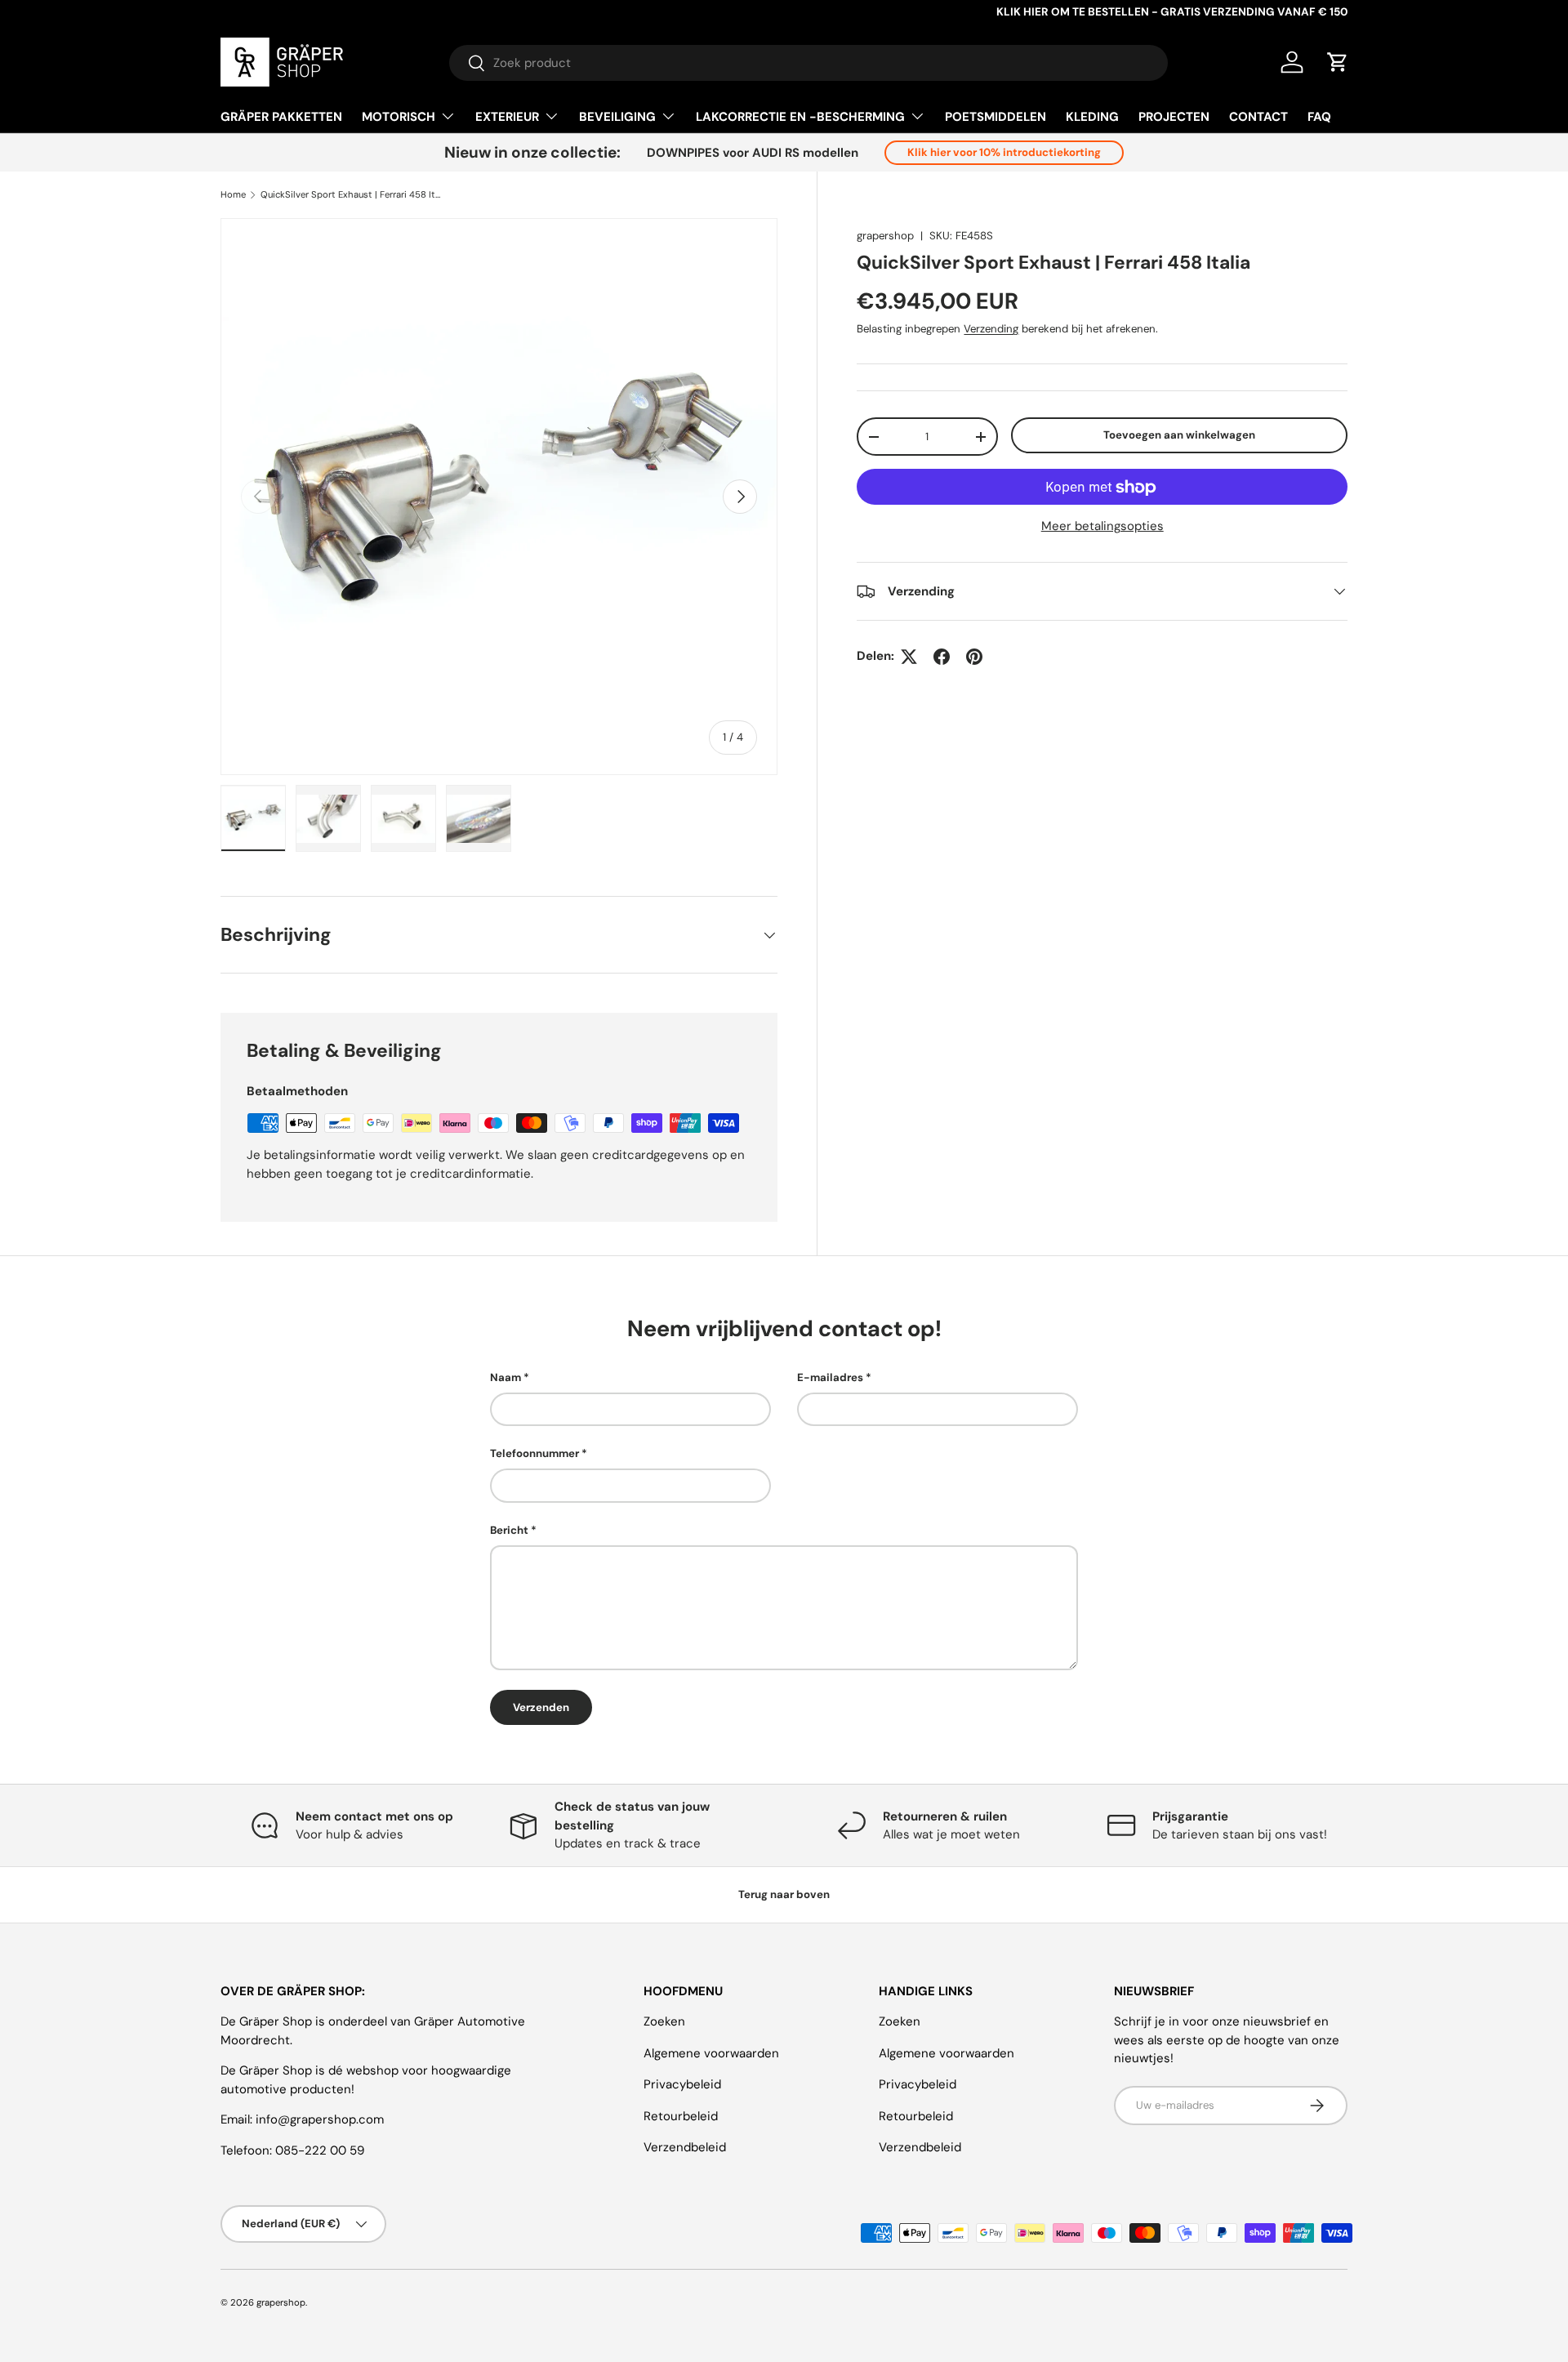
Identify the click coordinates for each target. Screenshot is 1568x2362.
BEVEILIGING (617, 117)
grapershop (885, 236)
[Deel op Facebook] (942, 657)
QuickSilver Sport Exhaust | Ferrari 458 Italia (352, 195)
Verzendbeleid (685, 2147)
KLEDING (1092, 117)
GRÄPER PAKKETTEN (281, 117)
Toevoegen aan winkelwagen (1179, 435)
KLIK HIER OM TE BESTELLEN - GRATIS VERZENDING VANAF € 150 (1172, 12)
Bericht (509, 1530)
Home (233, 195)
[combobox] (808, 63)
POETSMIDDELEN (996, 117)
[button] (1338, 62)
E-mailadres (830, 1377)
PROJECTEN (1174, 117)
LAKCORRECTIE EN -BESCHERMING (800, 117)
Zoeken (664, 2021)
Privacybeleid (682, 2084)
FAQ (1319, 117)
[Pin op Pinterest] (974, 657)
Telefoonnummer (535, 1453)
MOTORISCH (399, 117)
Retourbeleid (681, 2116)
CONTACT (1258, 117)
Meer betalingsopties (1102, 527)
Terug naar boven (784, 1894)
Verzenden (541, 1707)
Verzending (991, 329)
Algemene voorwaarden (711, 2053)
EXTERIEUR (507, 117)
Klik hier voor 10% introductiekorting (1004, 152)
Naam (506, 1377)
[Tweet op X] (909, 657)
